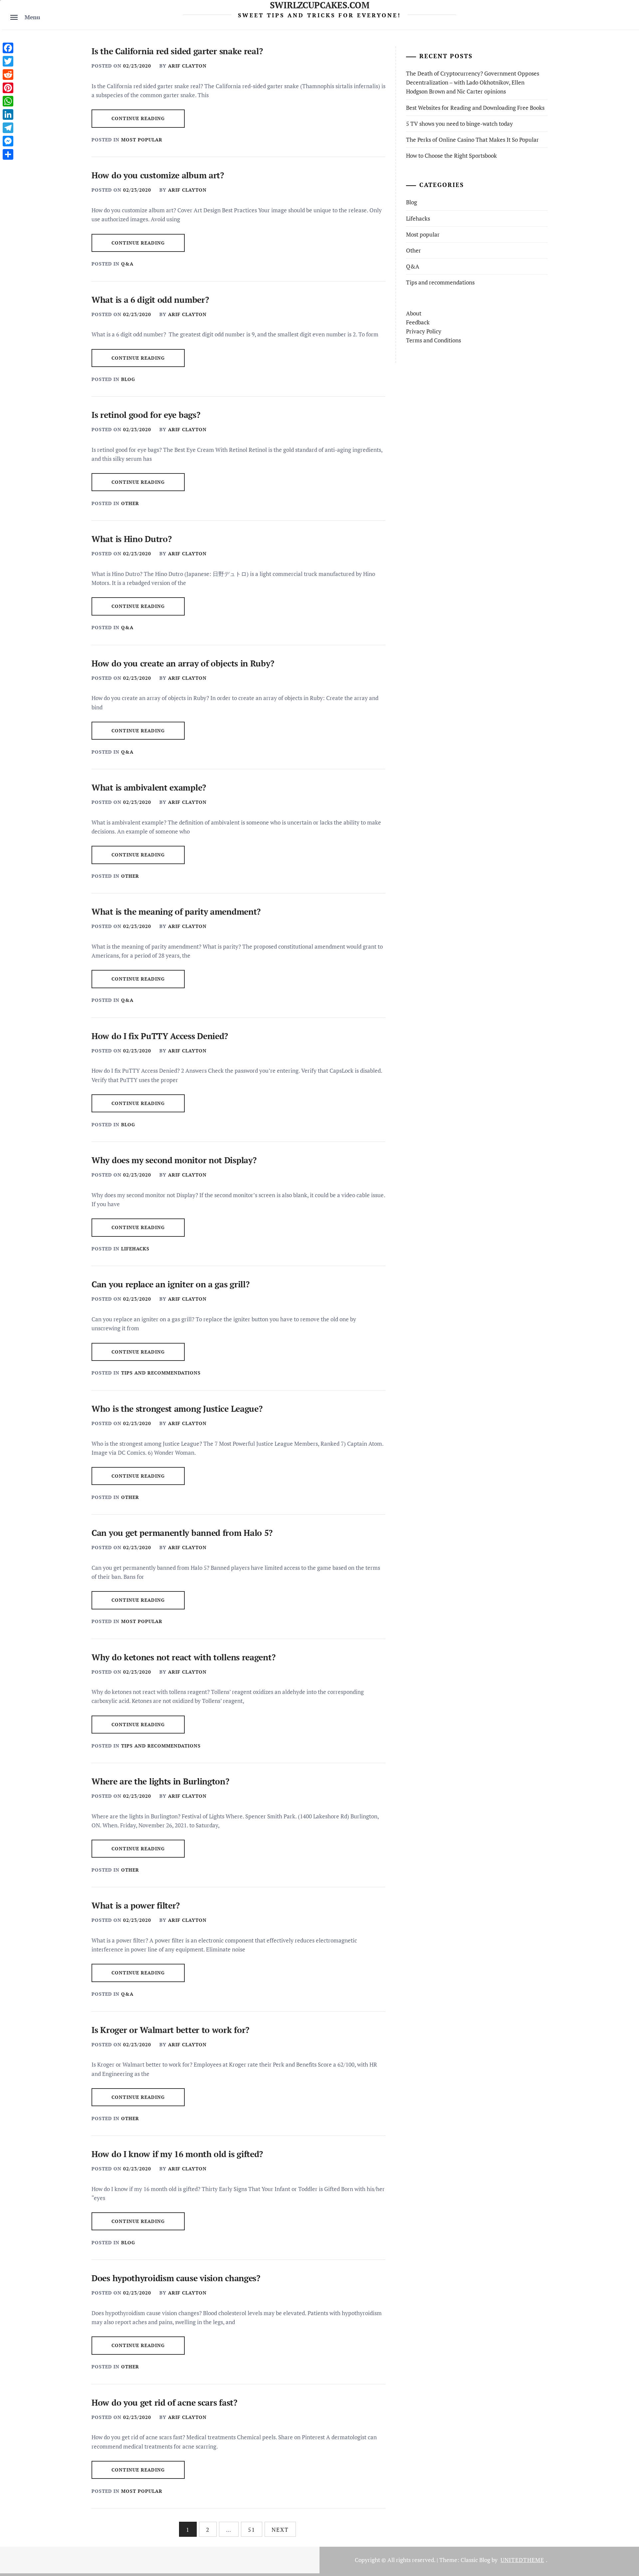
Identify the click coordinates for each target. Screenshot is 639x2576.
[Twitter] (8, 61)
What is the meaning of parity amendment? (176, 912)
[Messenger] (8, 141)
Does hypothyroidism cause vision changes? (176, 2278)
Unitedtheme (522, 2560)
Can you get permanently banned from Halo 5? (182, 1533)
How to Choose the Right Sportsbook (451, 156)
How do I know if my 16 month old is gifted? (177, 2154)
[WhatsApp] (8, 101)
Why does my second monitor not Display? (174, 1160)
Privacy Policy (424, 331)
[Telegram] (8, 128)
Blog (128, 379)
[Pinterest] (8, 88)
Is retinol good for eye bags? (146, 415)
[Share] (8, 154)
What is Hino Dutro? (131, 539)
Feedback (418, 322)
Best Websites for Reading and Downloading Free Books (475, 108)
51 (252, 2530)
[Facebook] (8, 48)
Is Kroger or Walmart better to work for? (170, 2030)
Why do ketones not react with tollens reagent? (183, 1657)
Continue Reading (138, 118)
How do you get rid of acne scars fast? (164, 2402)
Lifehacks (135, 1249)
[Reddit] (8, 75)
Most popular (142, 140)
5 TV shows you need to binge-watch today (459, 124)
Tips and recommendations (161, 1373)
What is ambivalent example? (149, 787)
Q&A (127, 264)
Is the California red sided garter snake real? (177, 51)
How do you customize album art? (158, 175)
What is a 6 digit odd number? (150, 300)
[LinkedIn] (8, 114)
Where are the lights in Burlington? (160, 1781)
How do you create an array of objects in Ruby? (183, 663)
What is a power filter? (136, 1905)
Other (130, 503)
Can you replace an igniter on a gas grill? (170, 1284)
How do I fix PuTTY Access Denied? (160, 1036)
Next (280, 2530)
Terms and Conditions (433, 340)
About (414, 313)
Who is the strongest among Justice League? (177, 1409)
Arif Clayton (187, 66)
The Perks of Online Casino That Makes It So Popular (472, 140)
